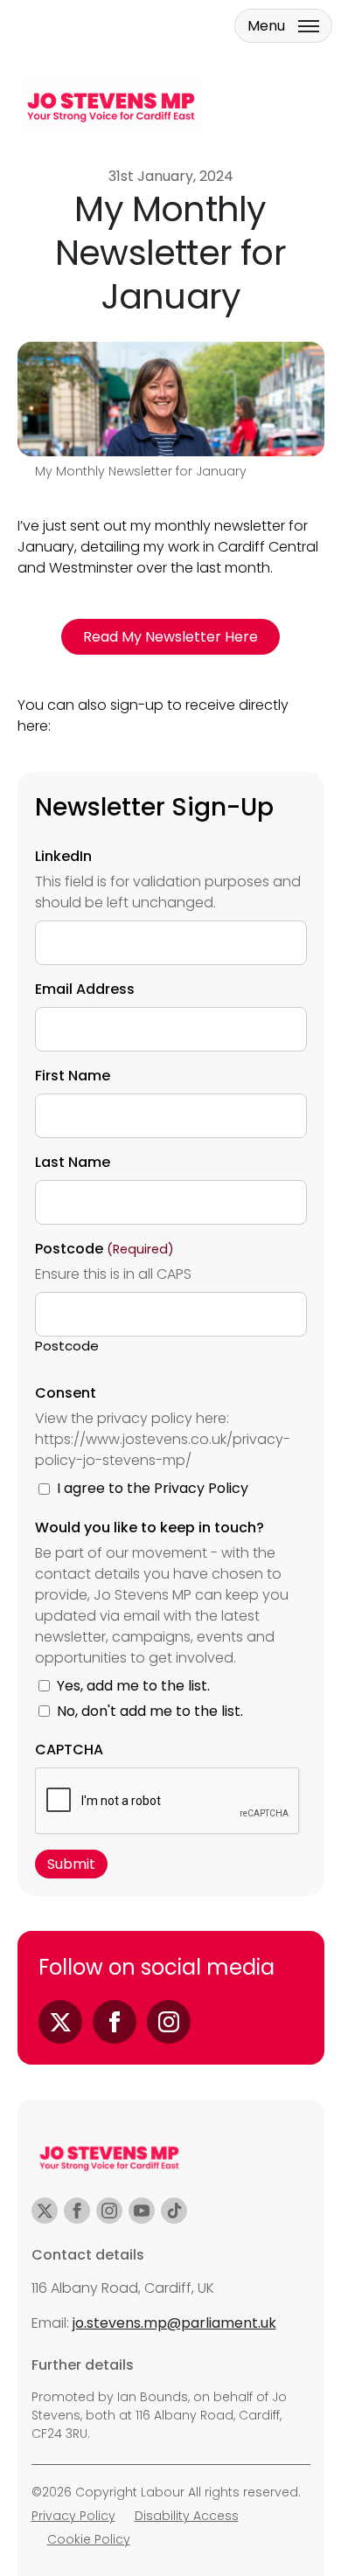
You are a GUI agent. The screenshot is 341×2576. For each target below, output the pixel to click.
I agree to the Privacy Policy (153, 1488)
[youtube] (142, 2211)
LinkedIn (63, 856)
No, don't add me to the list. (150, 1711)
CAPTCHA (69, 1750)
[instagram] (109, 2211)
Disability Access (187, 2516)
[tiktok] (174, 2211)
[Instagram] (169, 2022)
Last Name (73, 1162)
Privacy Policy (73, 2516)
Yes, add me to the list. (133, 1686)
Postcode (67, 1346)
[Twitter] (60, 2022)
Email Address (85, 989)
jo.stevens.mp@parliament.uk (174, 2323)
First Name (73, 1076)
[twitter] (45, 2211)
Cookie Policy (89, 2539)
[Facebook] (115, 2022)
